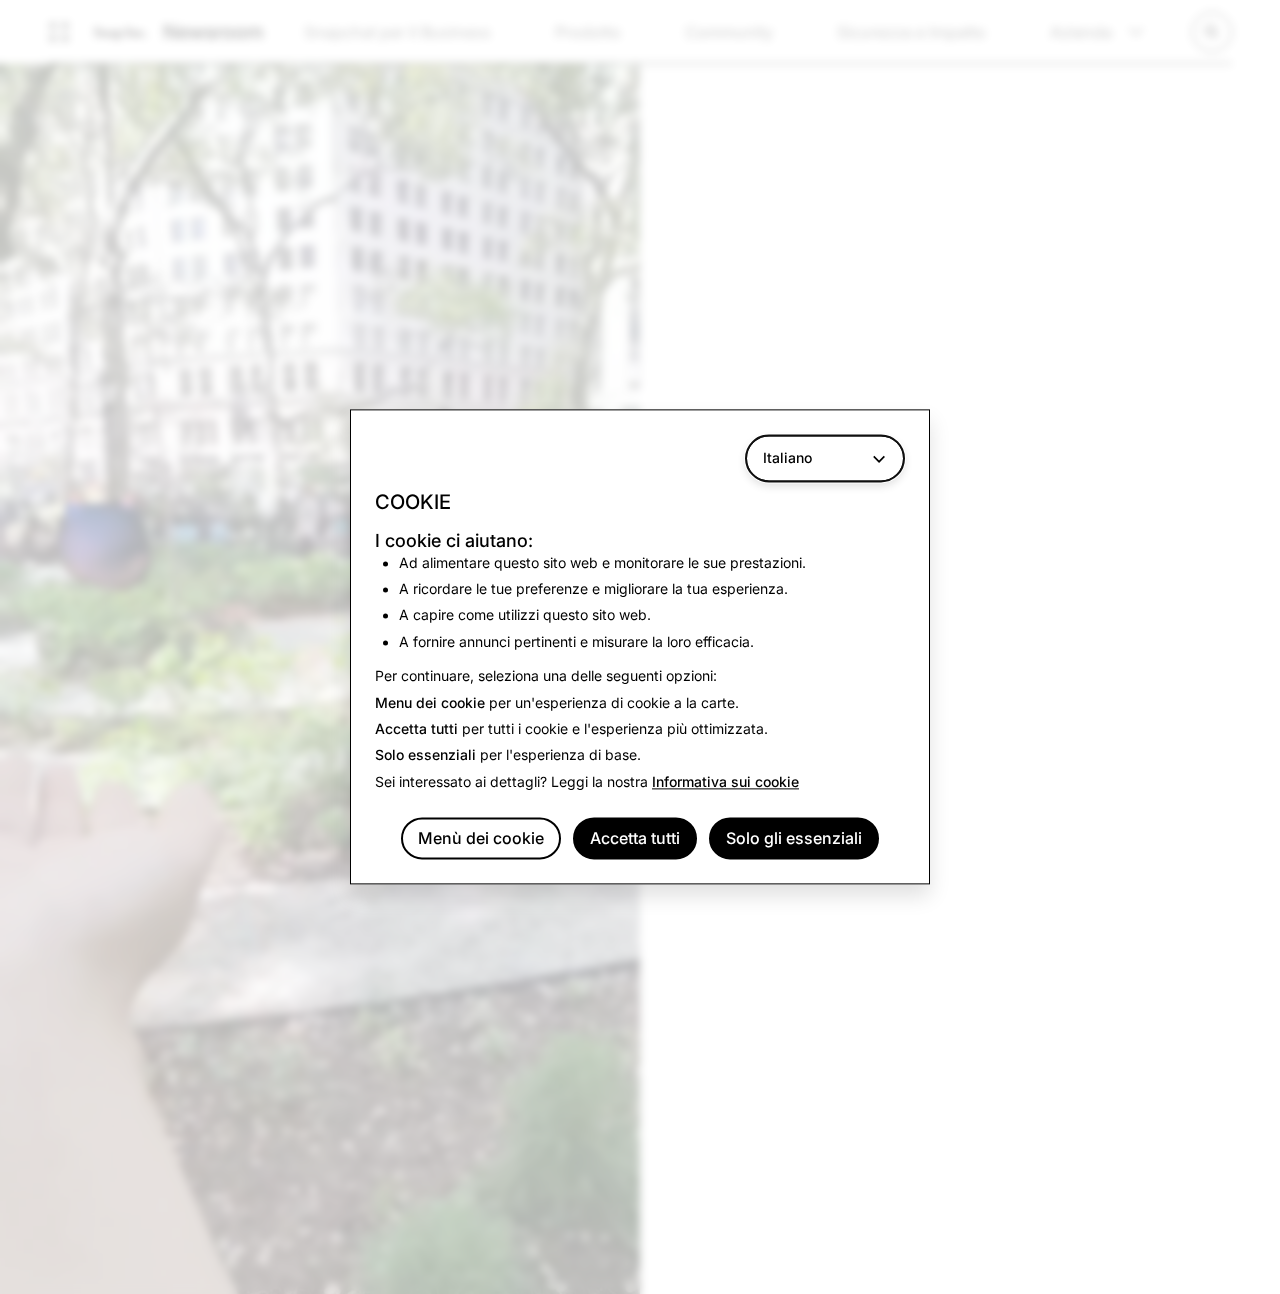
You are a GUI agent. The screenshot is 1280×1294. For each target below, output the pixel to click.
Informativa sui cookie (725, 781)
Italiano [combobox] (787, 457)
